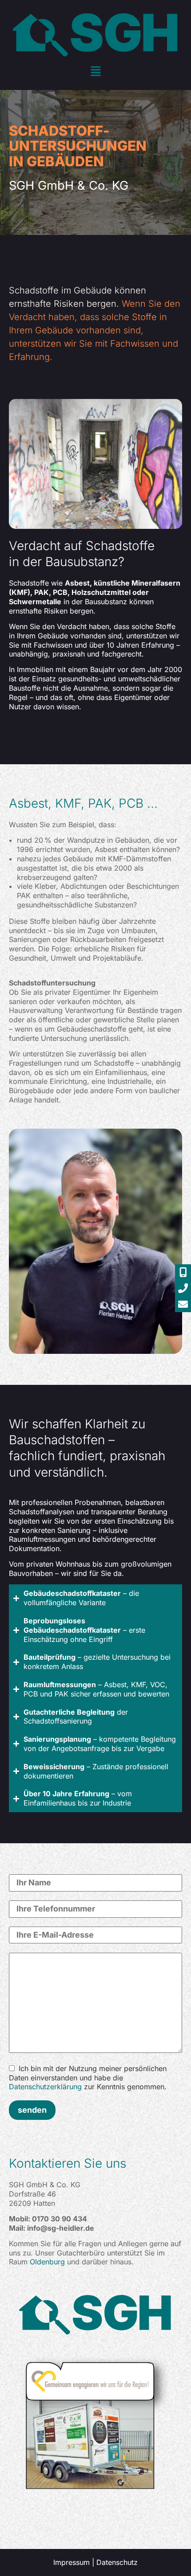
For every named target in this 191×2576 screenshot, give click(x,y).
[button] (95, 72)
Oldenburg (47, 2262)
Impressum (72, 2562)
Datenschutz (117, 2562)
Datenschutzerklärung (45, 2087)
